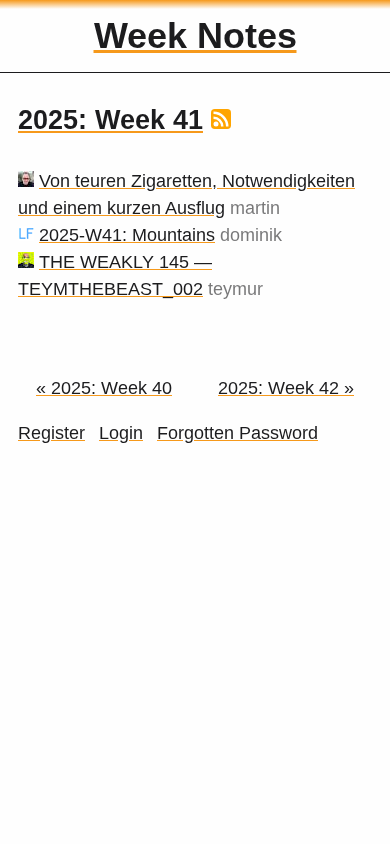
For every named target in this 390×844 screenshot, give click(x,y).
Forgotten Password (237, 433)
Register (51, 433)
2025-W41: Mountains (127, 235)
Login (121, 433)
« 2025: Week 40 (104, 388)
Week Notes (195, 35)
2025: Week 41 (110, 120)
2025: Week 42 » (286, 388)
